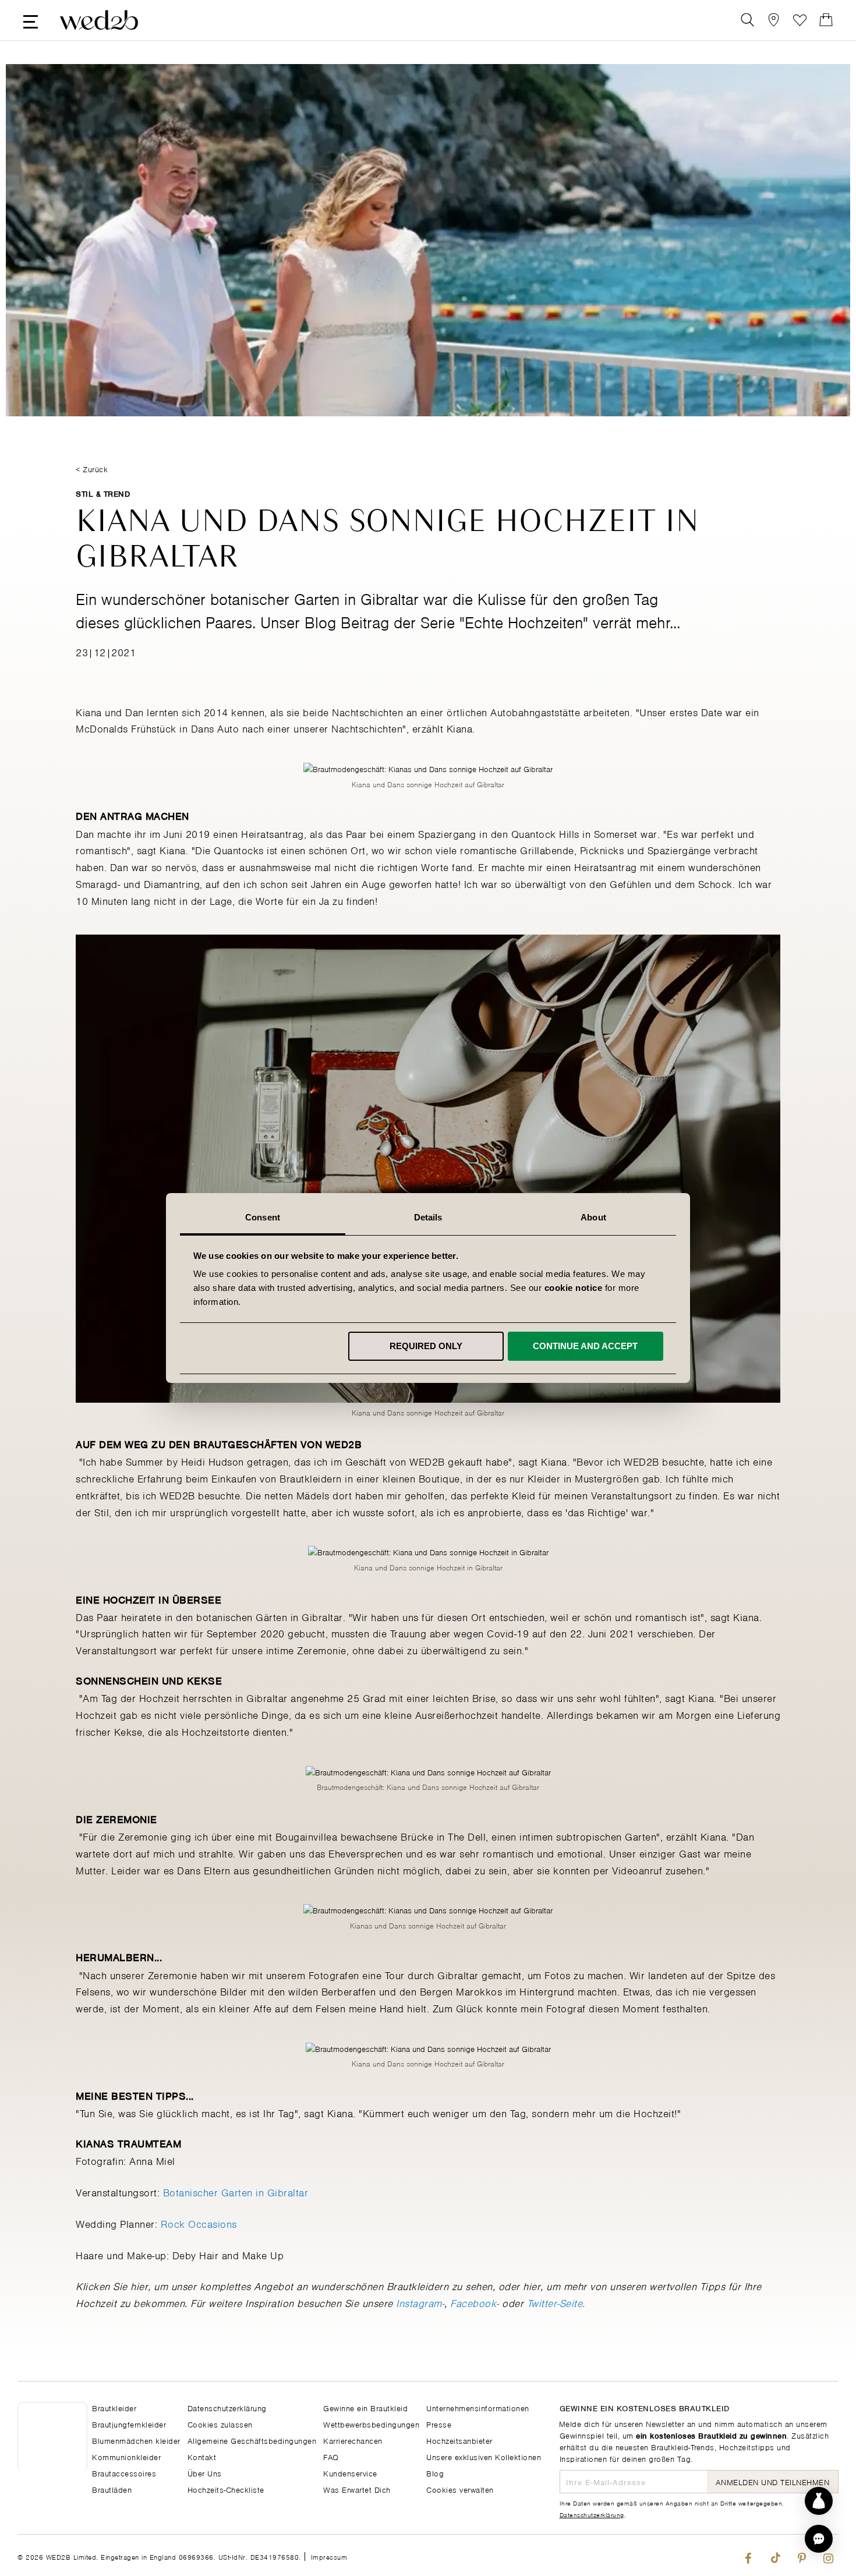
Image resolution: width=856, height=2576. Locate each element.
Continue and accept (585, 1346)
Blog (435, 2473)
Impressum (329, 2556)
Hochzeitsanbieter (459, 2440)
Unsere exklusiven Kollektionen (484, 2456)
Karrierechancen (353, 2440)
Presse (439, 2424)
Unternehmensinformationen (478, 2407)
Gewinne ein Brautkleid (365, 2407)
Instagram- (420, 2302)
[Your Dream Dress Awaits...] (99, 20)
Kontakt (202, 2456)
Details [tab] (428, 1217)
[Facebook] (748, 2555)
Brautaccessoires (124, 2473)
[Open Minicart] (826, 20)
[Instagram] (828, 2555)
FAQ (331, 2456)
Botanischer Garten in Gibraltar (236, 2192)
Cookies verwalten (460, 2489)
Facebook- (475, 2302)
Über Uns (205, 2473)
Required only (426, 1346)
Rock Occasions (199, 2223)
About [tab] (593, 1217)
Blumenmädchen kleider (136, 2440)
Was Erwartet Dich (357, 2489)
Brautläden (112, 2489)
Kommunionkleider (126, 2456)
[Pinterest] (802, 2555)
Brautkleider (114, 2407)
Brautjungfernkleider (129, 2424)
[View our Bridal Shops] (774, 20)
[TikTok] (775, 2555)
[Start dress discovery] (819, 2501)
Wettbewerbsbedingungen (371, 2424)
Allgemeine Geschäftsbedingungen (252, 2440)
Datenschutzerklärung (592, 2514)
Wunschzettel (800, 20)
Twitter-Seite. (556, 2302)
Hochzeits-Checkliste (226, 2489)
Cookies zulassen (220, 2424)
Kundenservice (350, 2473)
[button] (819, 2539)
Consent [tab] (263, 1217)
